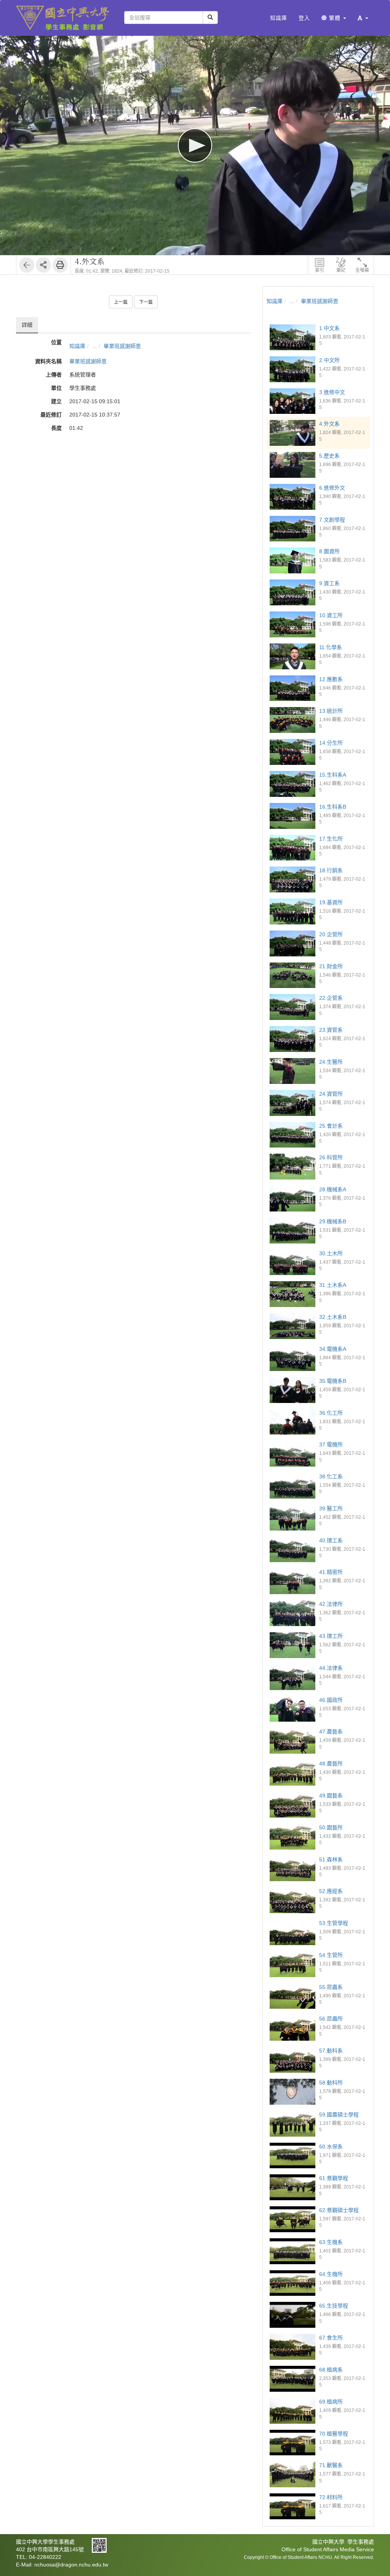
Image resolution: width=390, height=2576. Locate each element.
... (94, 346)
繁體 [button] (335, 18)
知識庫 (77, 346)
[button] (363, 18)
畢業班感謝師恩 (122, 346)
